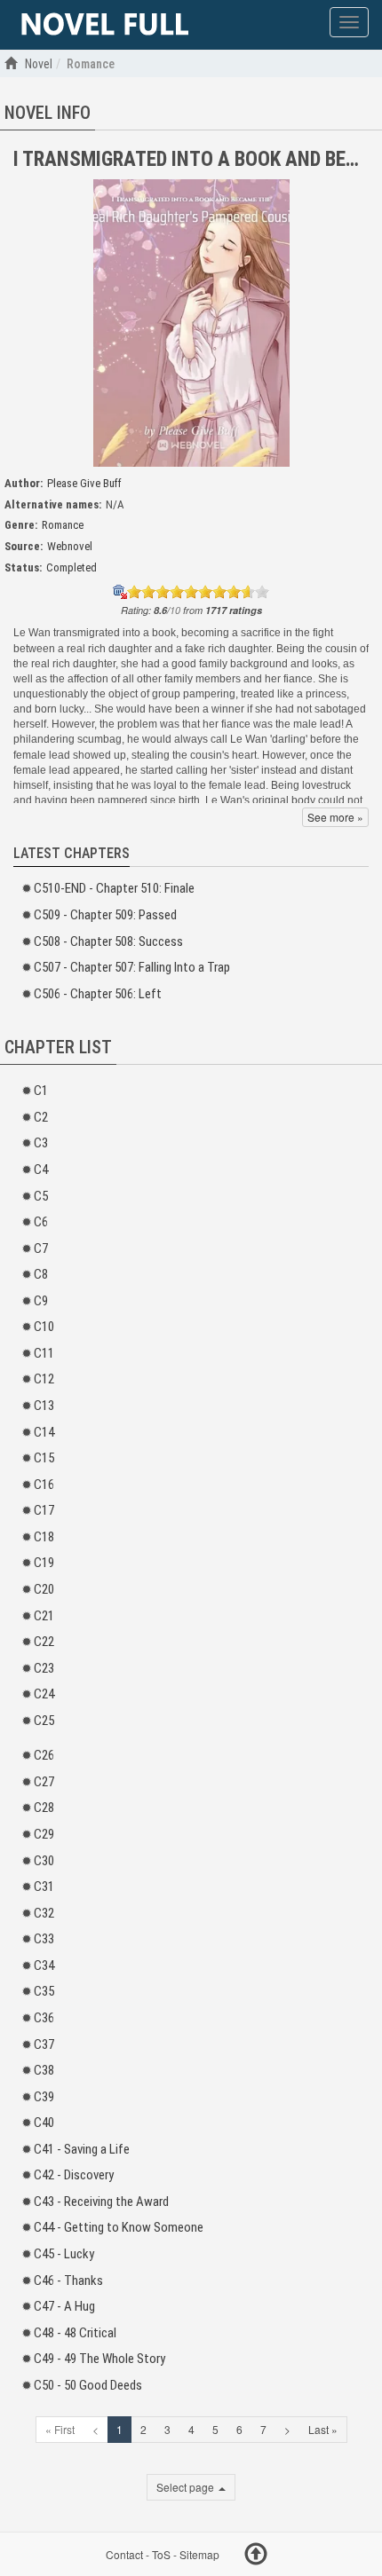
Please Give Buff (84, 483)
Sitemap (199, 2554)
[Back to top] (256, 2556)
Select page (187, 2487)
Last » (323, 2429)
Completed (72, 567)
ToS (161, 2554)
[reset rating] (120, 592)
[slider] (198, 592)
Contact (124, 2554)
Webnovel (70, 546)
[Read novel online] (105, 25)
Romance (63, 525)
